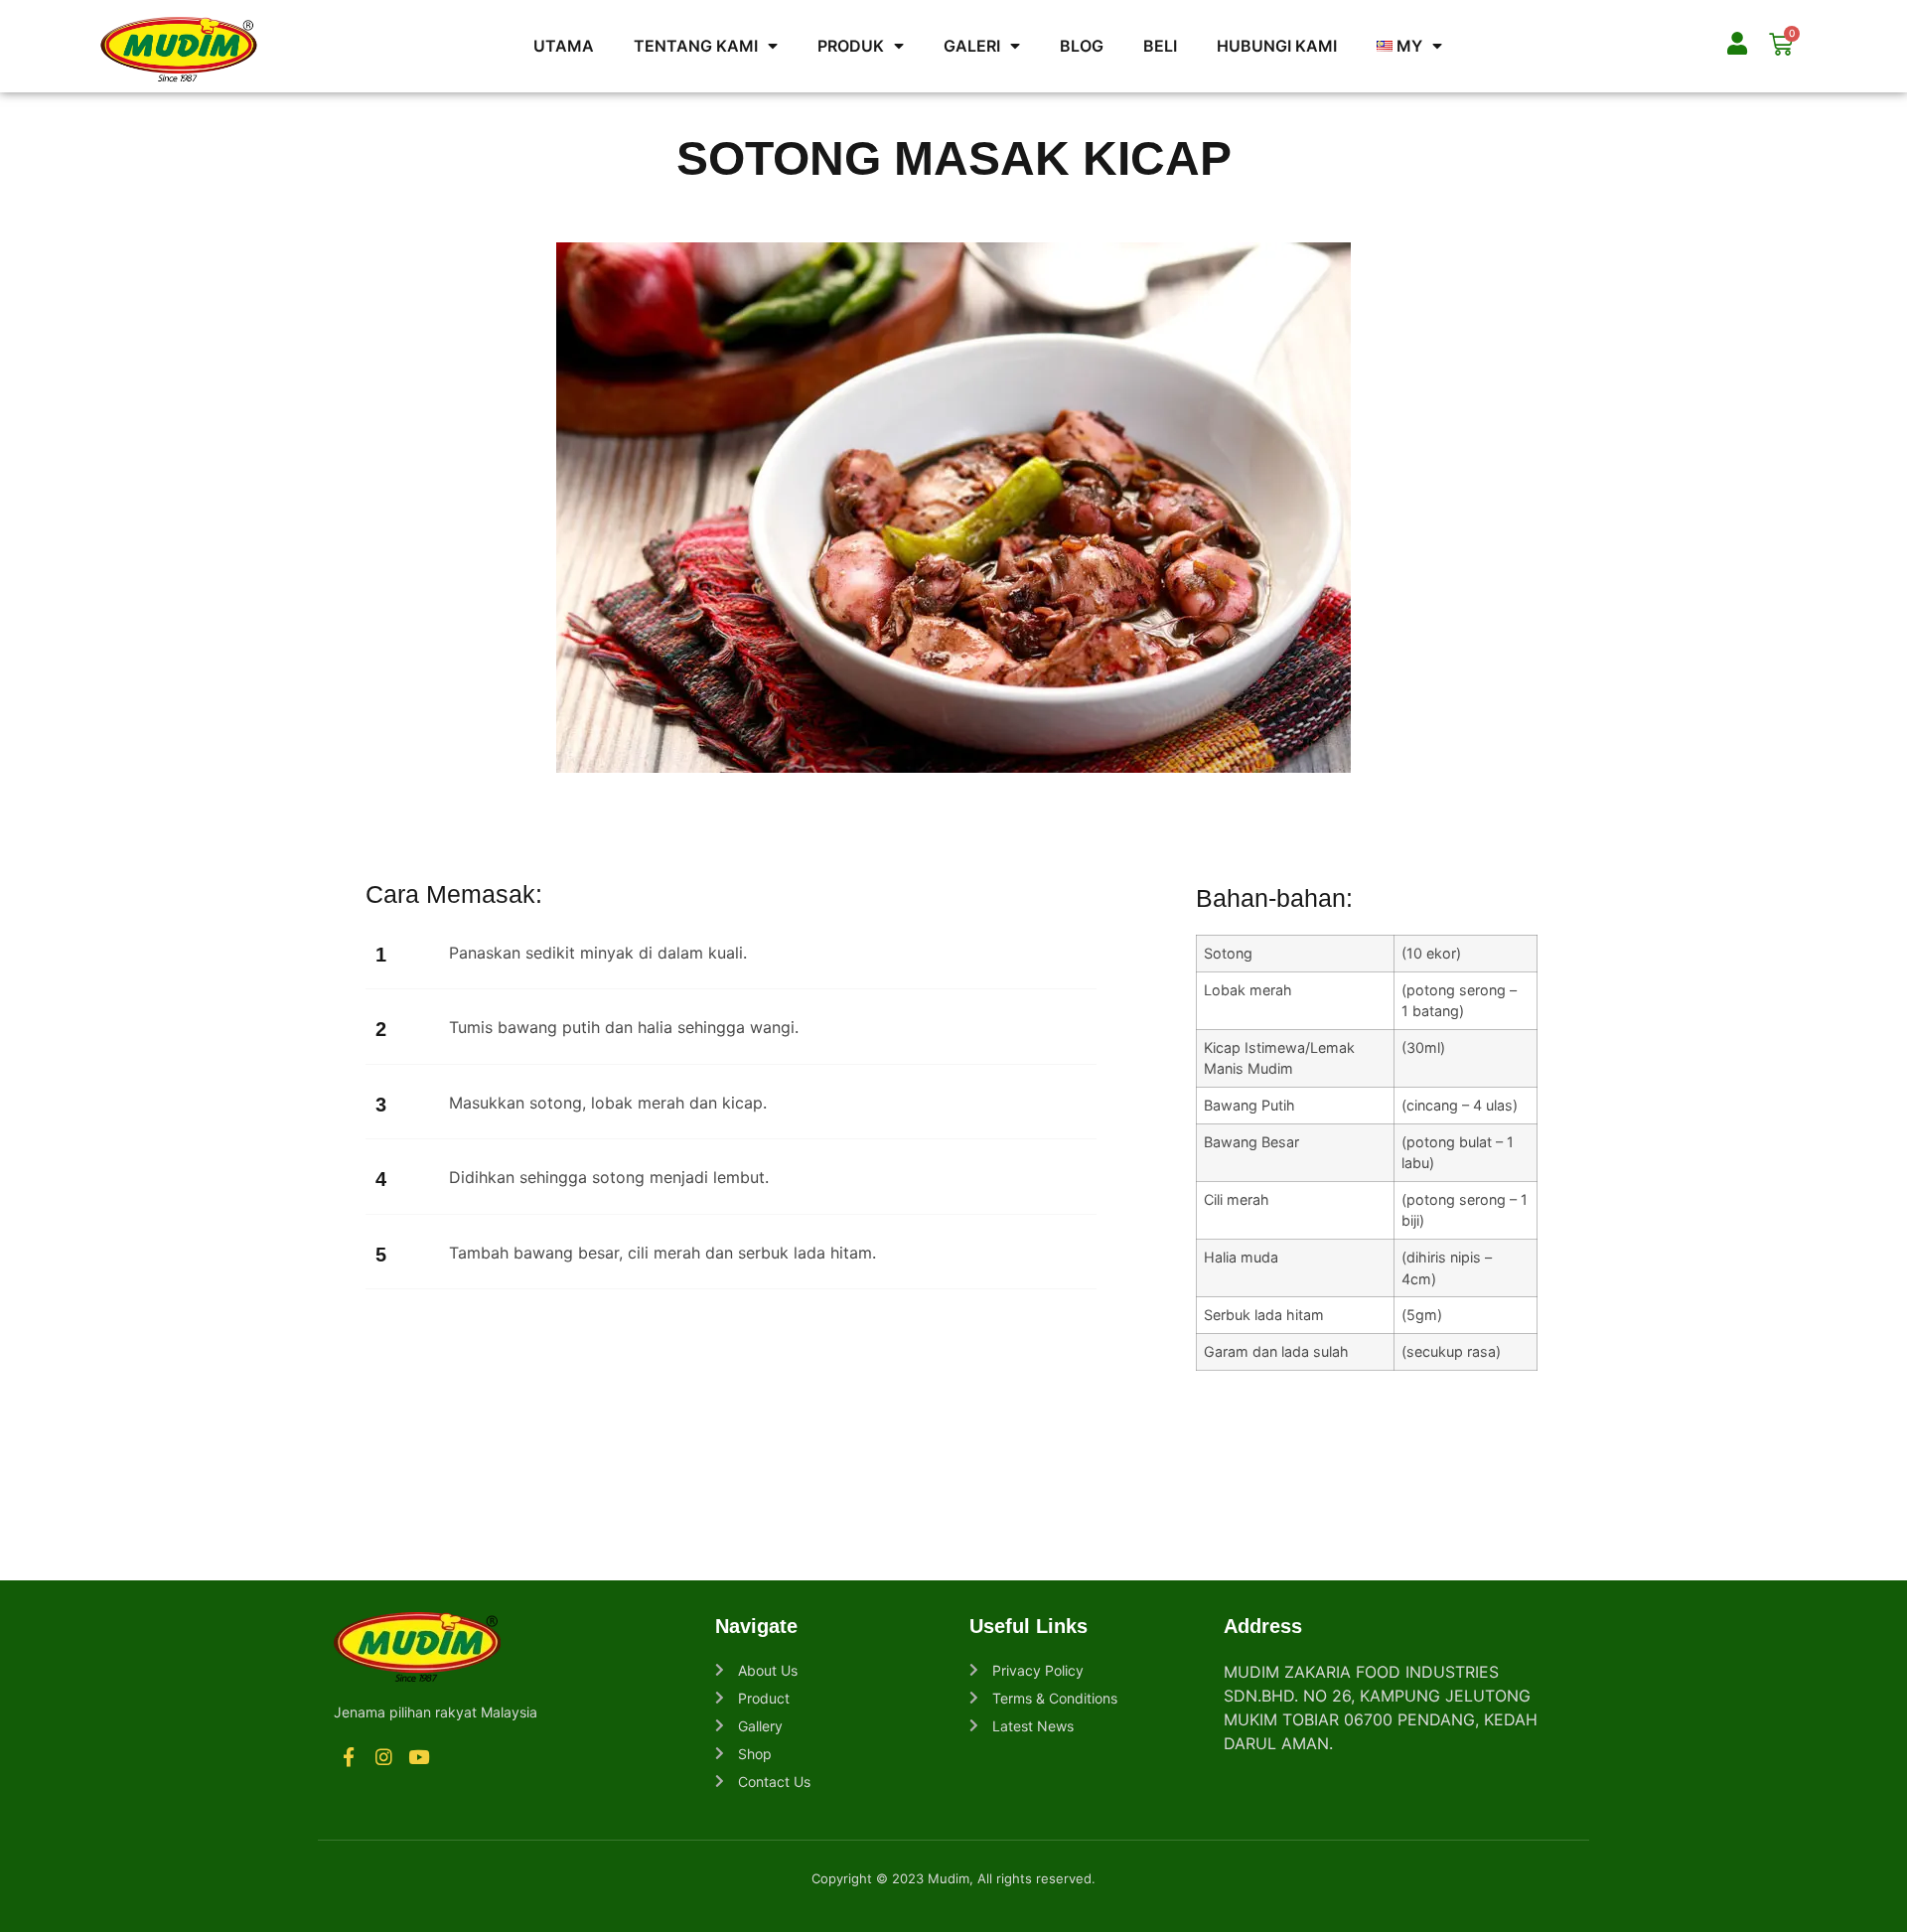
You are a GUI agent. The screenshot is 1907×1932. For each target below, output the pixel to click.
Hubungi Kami (1277, 46)
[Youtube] (419, 1757)
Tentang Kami (696, 46)
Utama (564, 46)
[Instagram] (383, 1757)
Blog (1082, 46)
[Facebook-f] (349, 1757)
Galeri (972, 46)
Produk (851, 46)
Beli (1160, 46)
